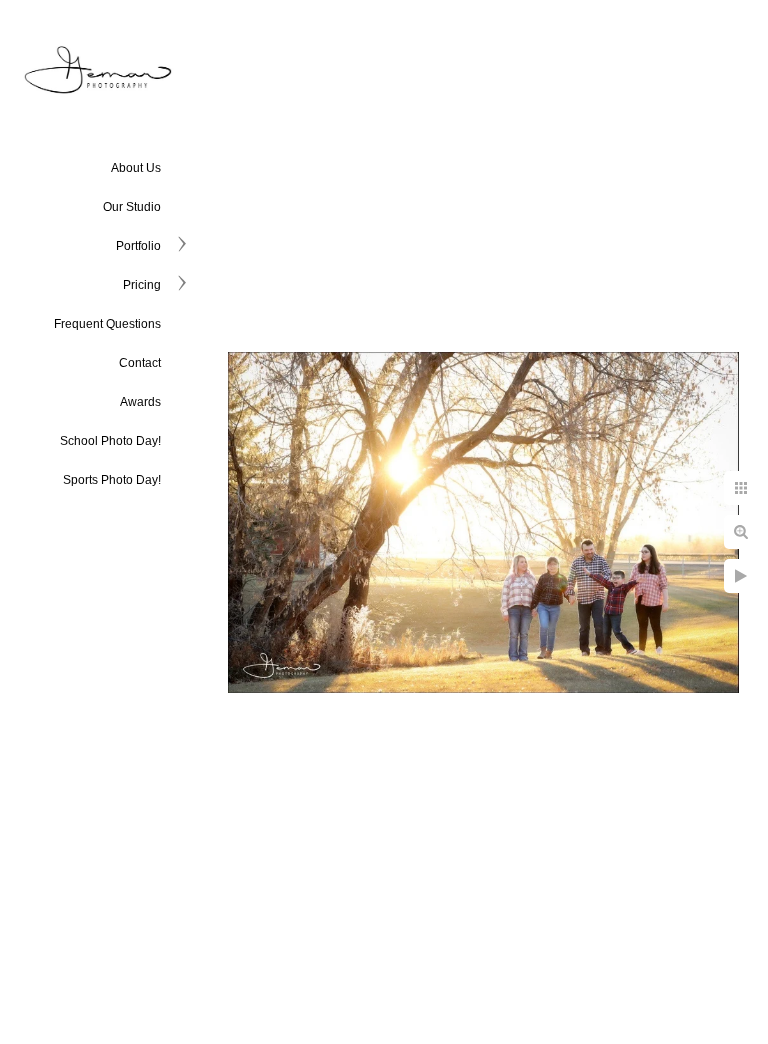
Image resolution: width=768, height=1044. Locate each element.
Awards (140, 402)
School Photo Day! (110, 441)
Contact (140, 363)
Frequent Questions (107, 324)
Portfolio (138, 246)
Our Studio (132, 207)
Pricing (142, 285)
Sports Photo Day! (112, 480)
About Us (136, 168)
